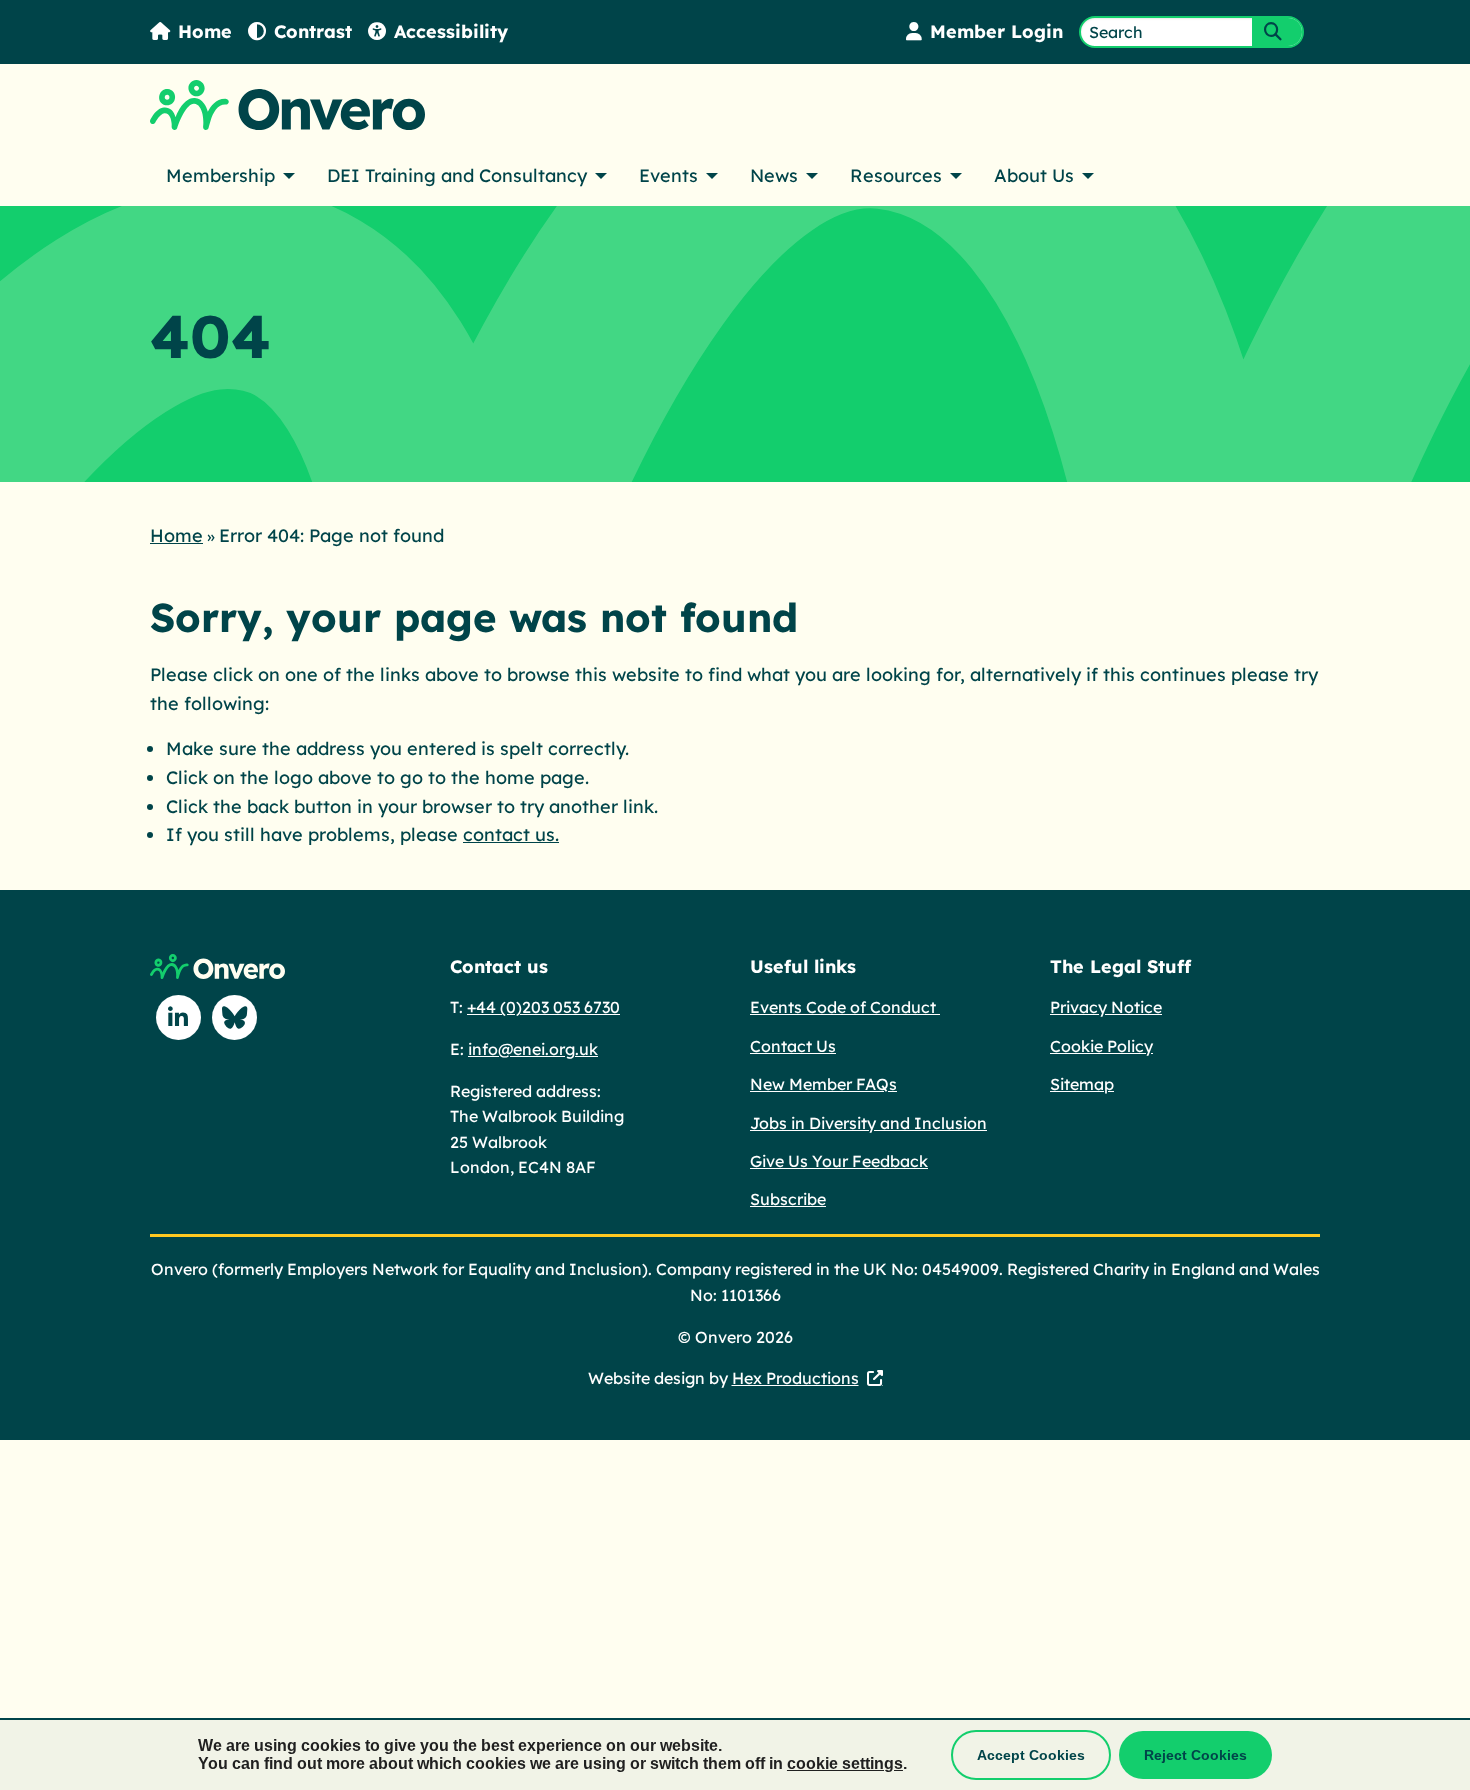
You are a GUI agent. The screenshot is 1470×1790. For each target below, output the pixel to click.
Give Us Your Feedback (839, 1161)
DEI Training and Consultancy (457, 175)
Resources (896, 175)
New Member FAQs (823, 1084)
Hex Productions (795, 1378)
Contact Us (793, 1046)
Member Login (996, 31)
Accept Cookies (1031, 1755)
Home (205, 31)
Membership (220, 175)
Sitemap (1082, 1084)
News (774, 175)
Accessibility (451, 31)
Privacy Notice (1106, 1007)
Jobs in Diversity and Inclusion (868, 1123)
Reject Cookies (1195, 1755)
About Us (1034, 175)
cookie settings (845, 1763)
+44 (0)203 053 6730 (543, 1007)
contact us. (511, 834)
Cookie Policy (1101, 1046)
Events (668, 175)
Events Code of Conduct (845, 1007)
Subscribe (788, 1199)
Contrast (313, 31)
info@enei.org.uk (533, 1049)
